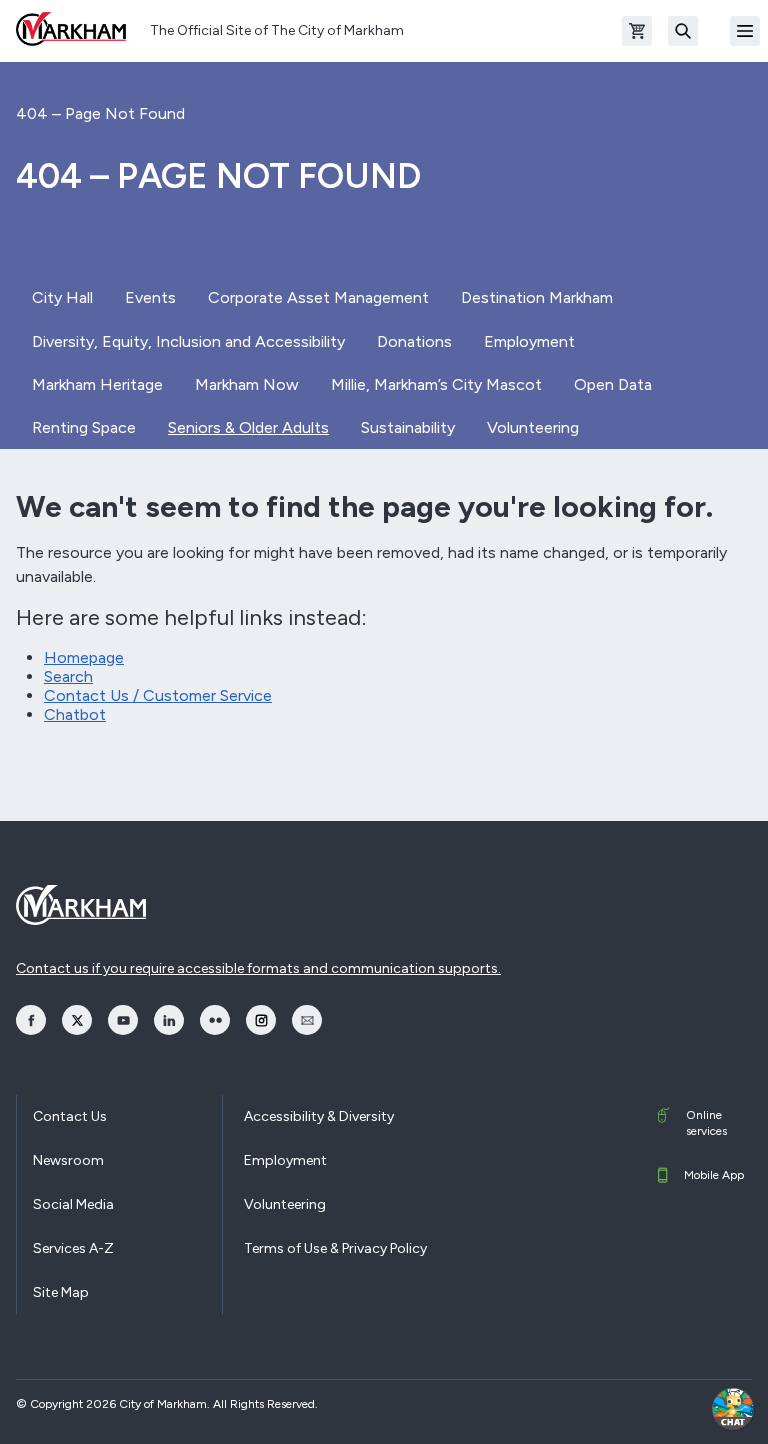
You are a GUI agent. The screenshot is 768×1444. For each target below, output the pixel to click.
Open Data (613, 384)
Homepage (84, 657)
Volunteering (533, 427)
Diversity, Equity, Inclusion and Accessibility (188, 341)
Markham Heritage (97, 384)
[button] (733, 1409)
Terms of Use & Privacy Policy (335, 1248)
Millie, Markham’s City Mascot (436, 384)
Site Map (61, 1292)
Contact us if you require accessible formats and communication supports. (258, 968)
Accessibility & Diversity (319, 1116)
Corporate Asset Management (318, 297)
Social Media (73, 1204)
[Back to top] (680, 1409)
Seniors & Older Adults (248, 427)
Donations (414, 341)
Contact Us (70, 1116)
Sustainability (408, 427)
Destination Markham (537, 297)
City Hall (62, 297)
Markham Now (247, 384)
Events (150, 297)
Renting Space (84, 427)
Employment (529, 341)
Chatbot (75, 714)
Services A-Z (73, 1248)
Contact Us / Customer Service (158, 695)
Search (68, 676)
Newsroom (68, 1160)
